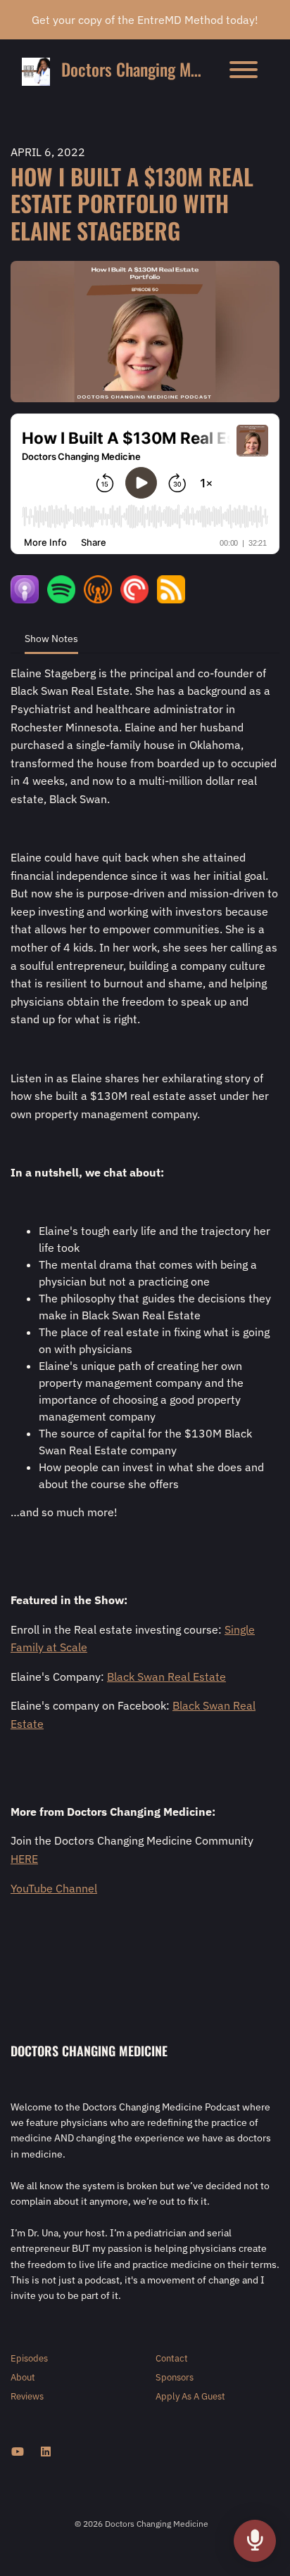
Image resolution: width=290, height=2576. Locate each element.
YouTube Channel (54, 1888)
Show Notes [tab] (51, 639)
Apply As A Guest (190, 2396)
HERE (24, 1859)
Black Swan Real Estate (166, 1677)
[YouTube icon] (18, 2452)
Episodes (29, 2358)
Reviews (27, 2396)
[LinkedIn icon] (46, 2452)
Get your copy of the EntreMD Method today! (145, 20)
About (23, 2377)
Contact (172, 2358)
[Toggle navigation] (244, 72)
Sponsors (175, 2377)
